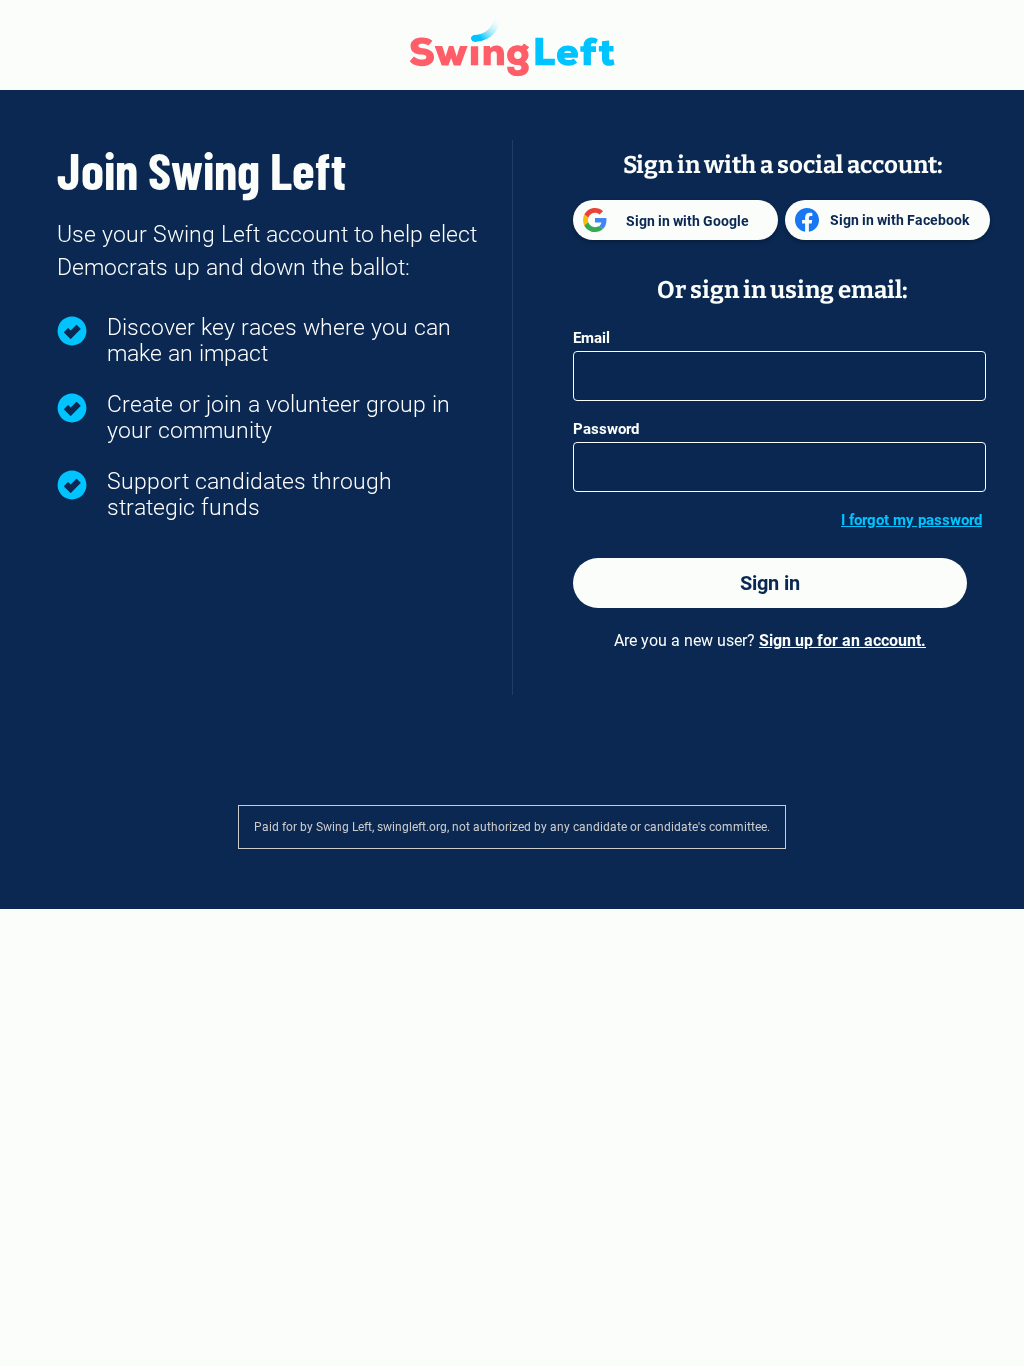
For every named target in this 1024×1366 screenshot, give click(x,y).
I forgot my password (911, 520)
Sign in (770, 583)
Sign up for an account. (842, 640)
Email (591, 338)
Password (606, 429)
